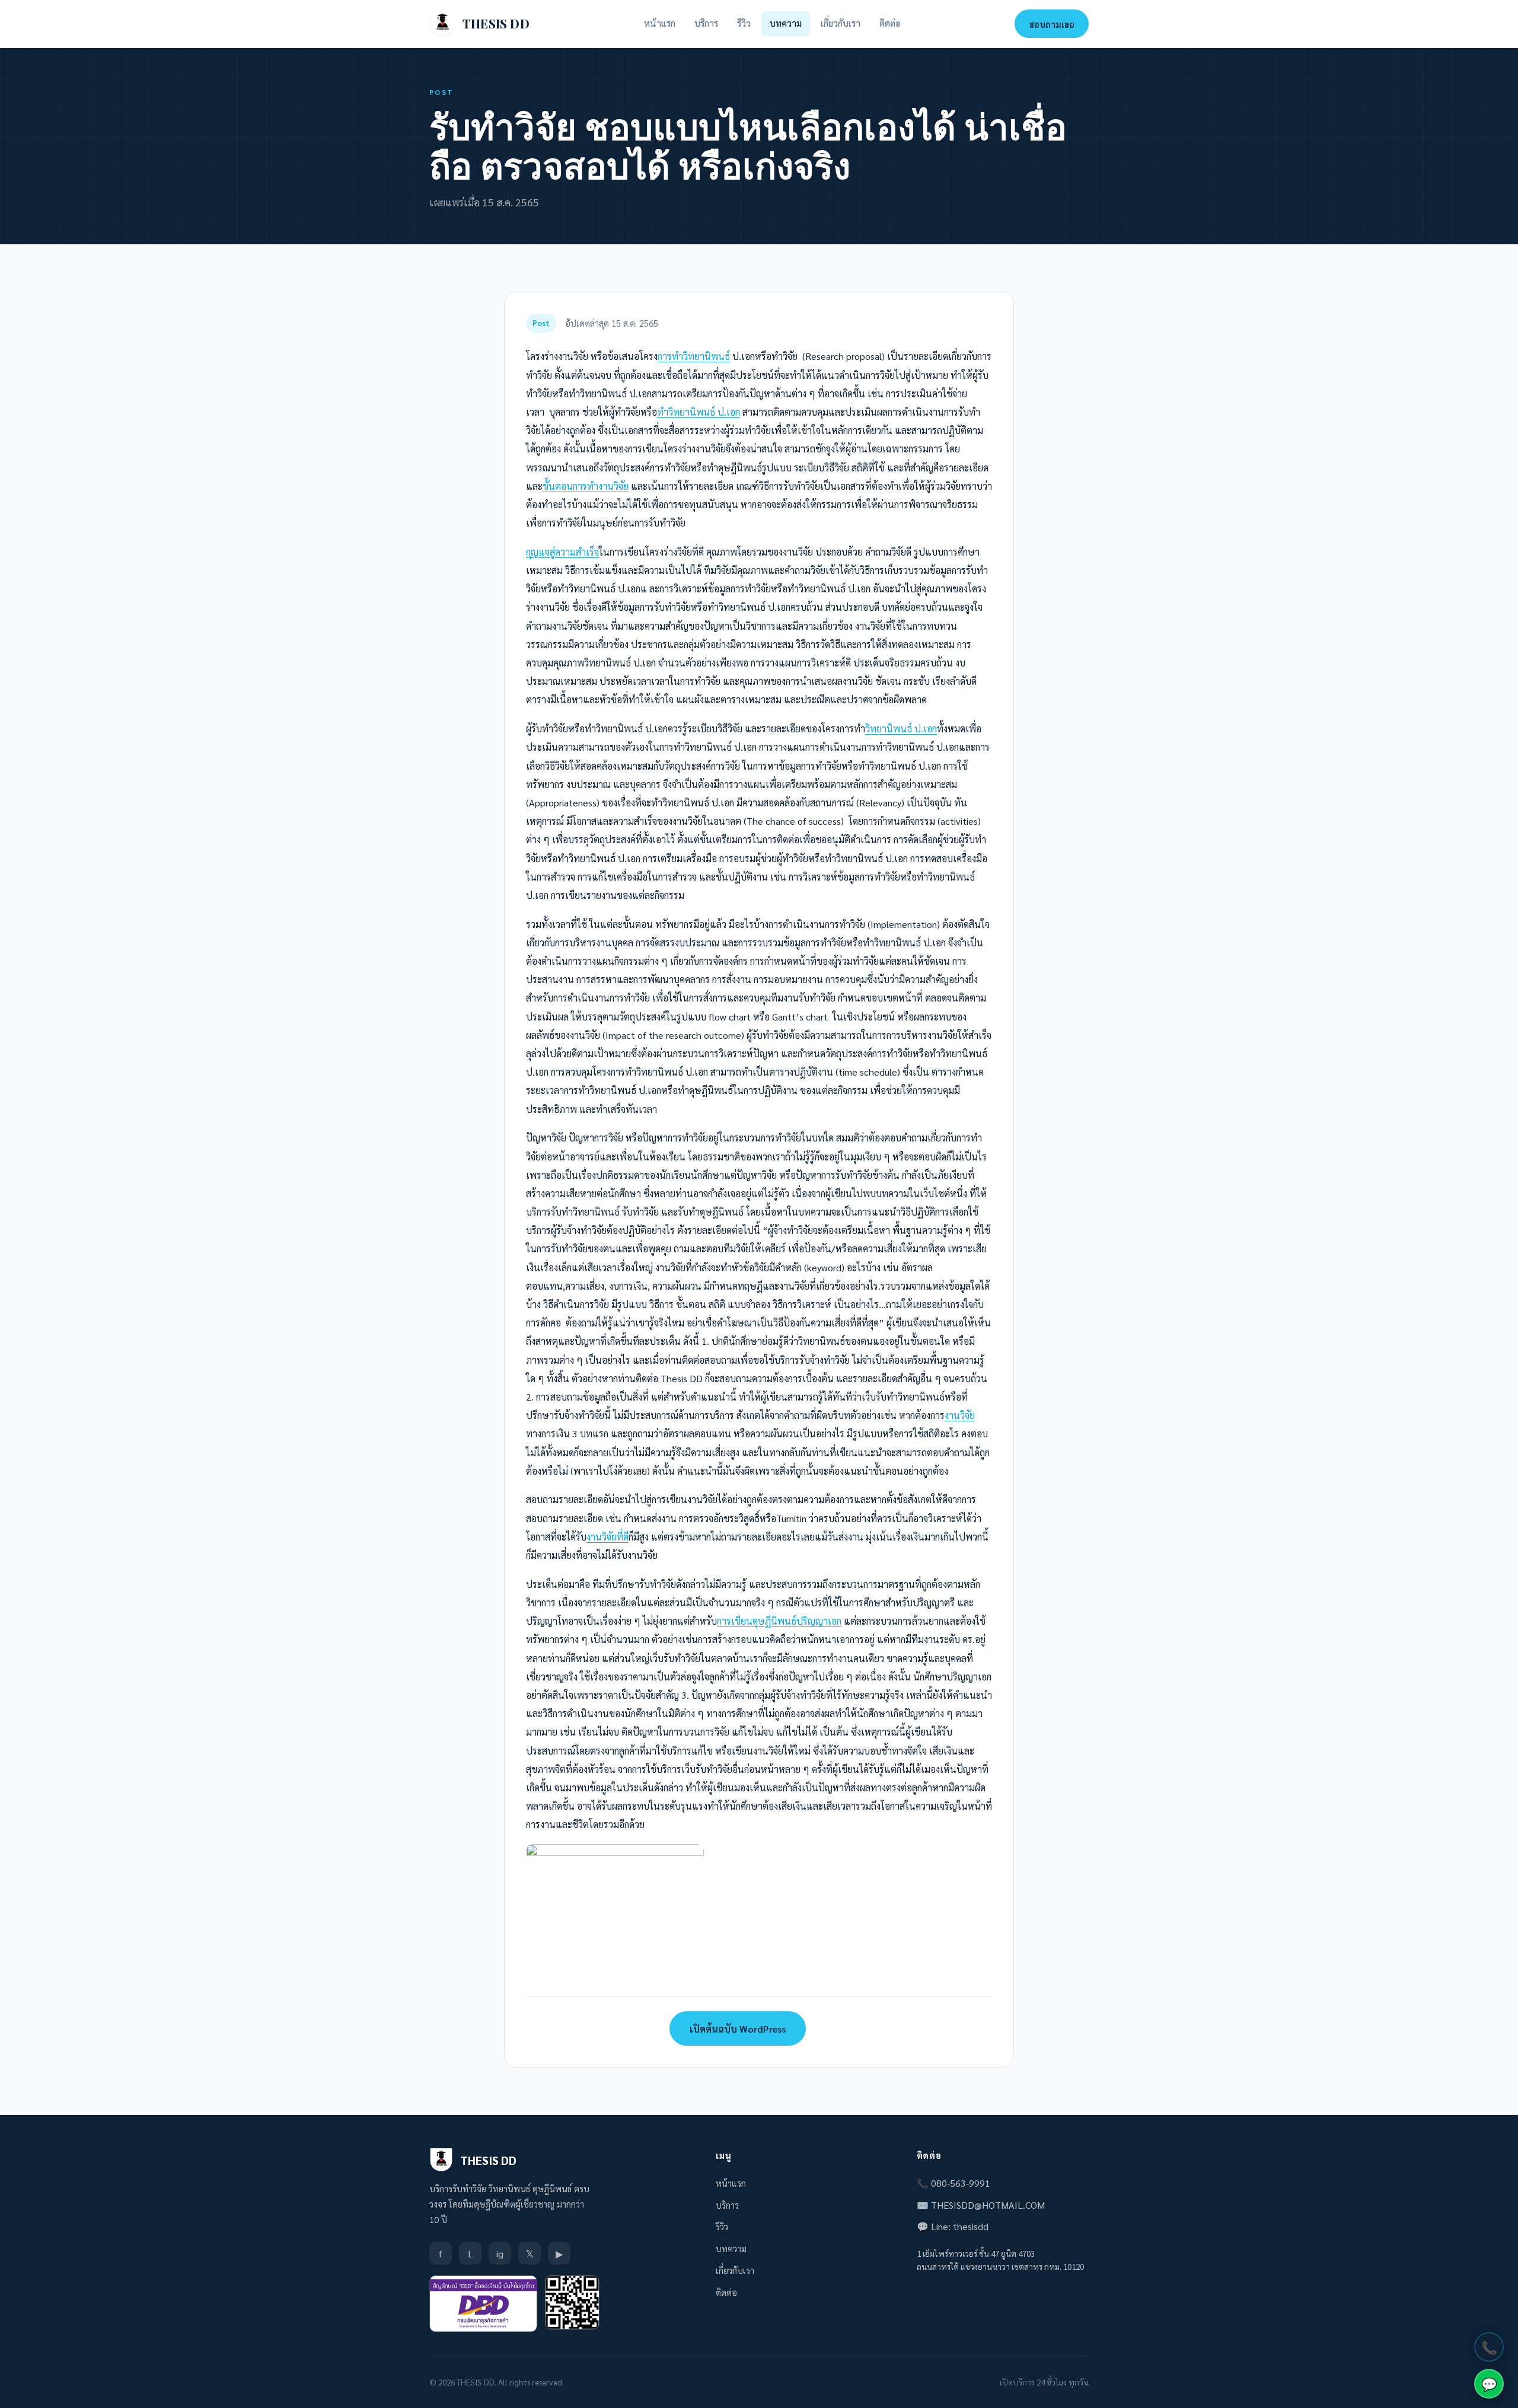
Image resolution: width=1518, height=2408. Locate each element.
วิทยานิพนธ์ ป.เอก (901, 728)
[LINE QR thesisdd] (572, 2302)
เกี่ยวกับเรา (841, 23)
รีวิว (744, 23)
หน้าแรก (660, 23)
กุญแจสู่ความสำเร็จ (562, 552)
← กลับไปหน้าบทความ (594, 2029)
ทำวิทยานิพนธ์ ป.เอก (699, 412)
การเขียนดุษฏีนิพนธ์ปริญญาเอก (779, 1621)
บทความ (786, 23)
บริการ (706, 23)
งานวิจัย (960, 1415)
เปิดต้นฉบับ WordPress (738, 2029)
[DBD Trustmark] (483, 2304)
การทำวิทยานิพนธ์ (694, 356)
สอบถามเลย (1052, 24)
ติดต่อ (890, 23)
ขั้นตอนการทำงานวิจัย (586, 486)
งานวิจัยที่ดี (607, 1537)
